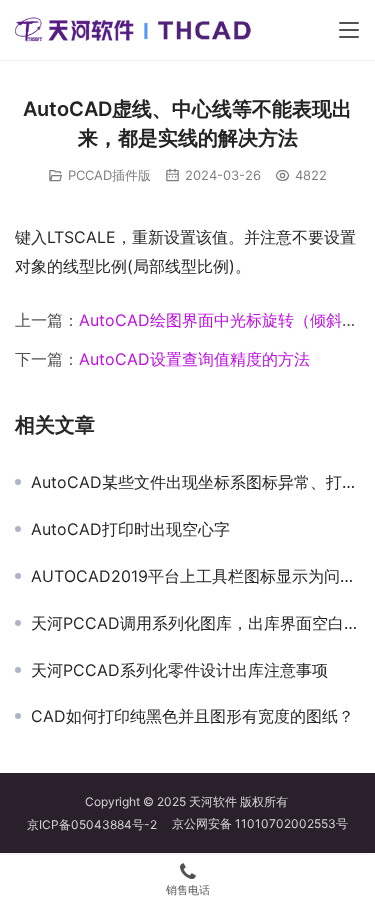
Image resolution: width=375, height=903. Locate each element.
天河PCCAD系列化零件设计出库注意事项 (179, 670)
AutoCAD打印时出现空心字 (130, 529)
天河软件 (213, 801)
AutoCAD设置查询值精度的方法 (194, 359)
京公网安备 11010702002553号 (260, 823)
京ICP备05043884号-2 (99, 824)
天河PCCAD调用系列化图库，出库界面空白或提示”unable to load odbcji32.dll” (195, 623)
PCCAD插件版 (109, 175)
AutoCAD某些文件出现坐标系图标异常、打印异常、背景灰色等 (195, 482)
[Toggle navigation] (349, 30)
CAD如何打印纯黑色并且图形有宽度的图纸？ (192, 716)
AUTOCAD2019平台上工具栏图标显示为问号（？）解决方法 (195, 576)
